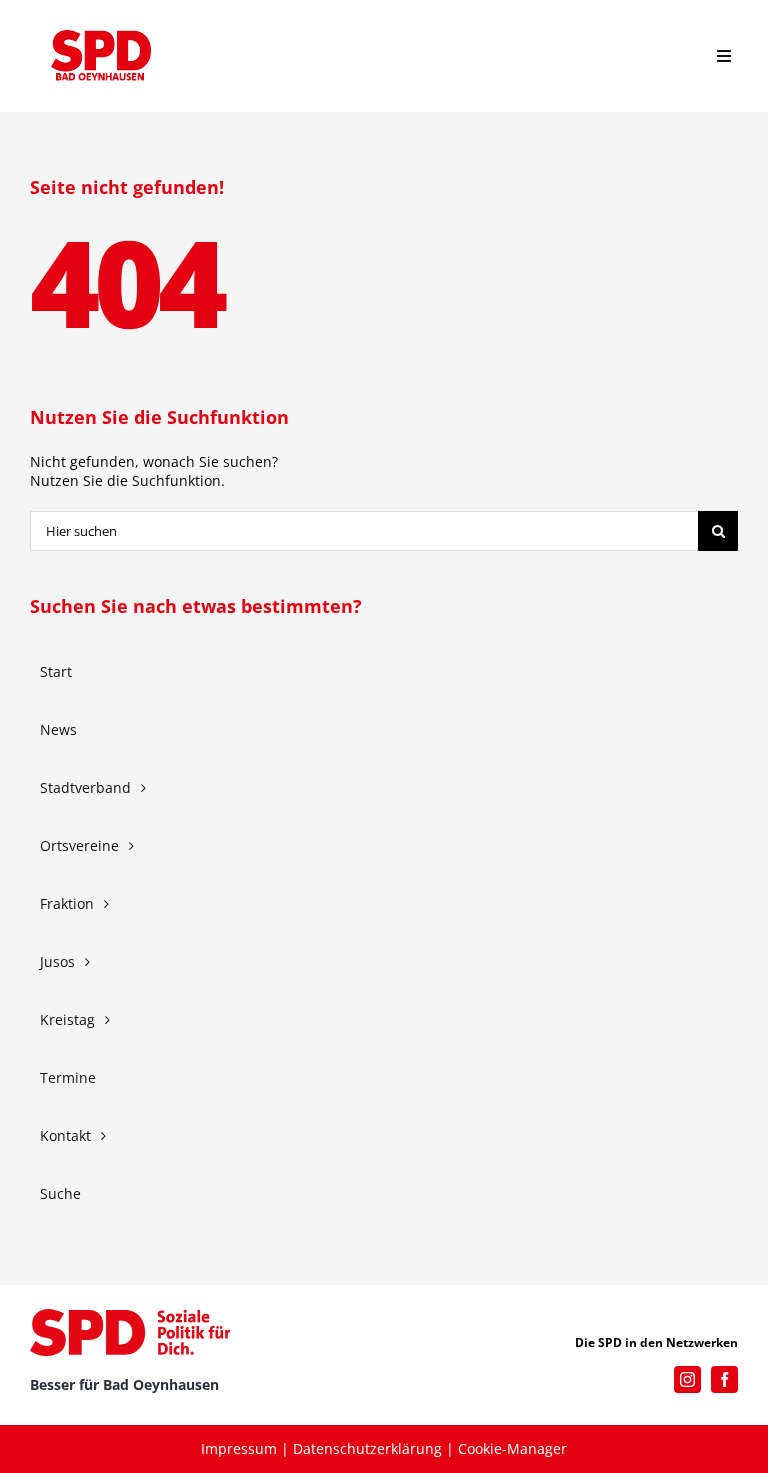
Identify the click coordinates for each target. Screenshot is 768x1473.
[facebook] (724, 1379)
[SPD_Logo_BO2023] (101, 36)
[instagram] (687, 1379)
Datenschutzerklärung (367, 1448)
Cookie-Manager (512, 1448)
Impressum (239, 1448)
